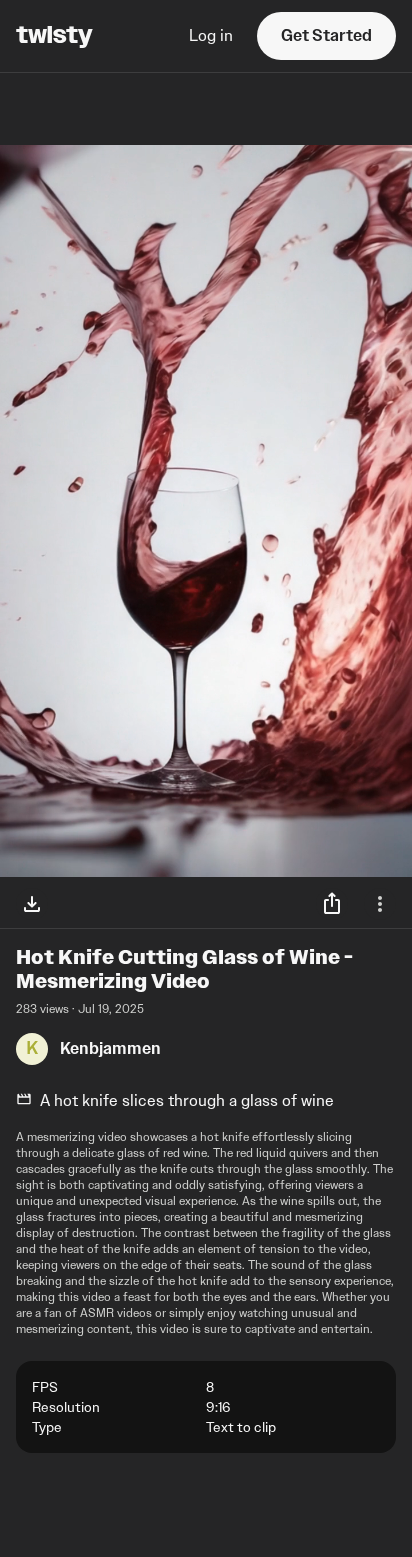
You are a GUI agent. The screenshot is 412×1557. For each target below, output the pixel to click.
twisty (54, 36)
